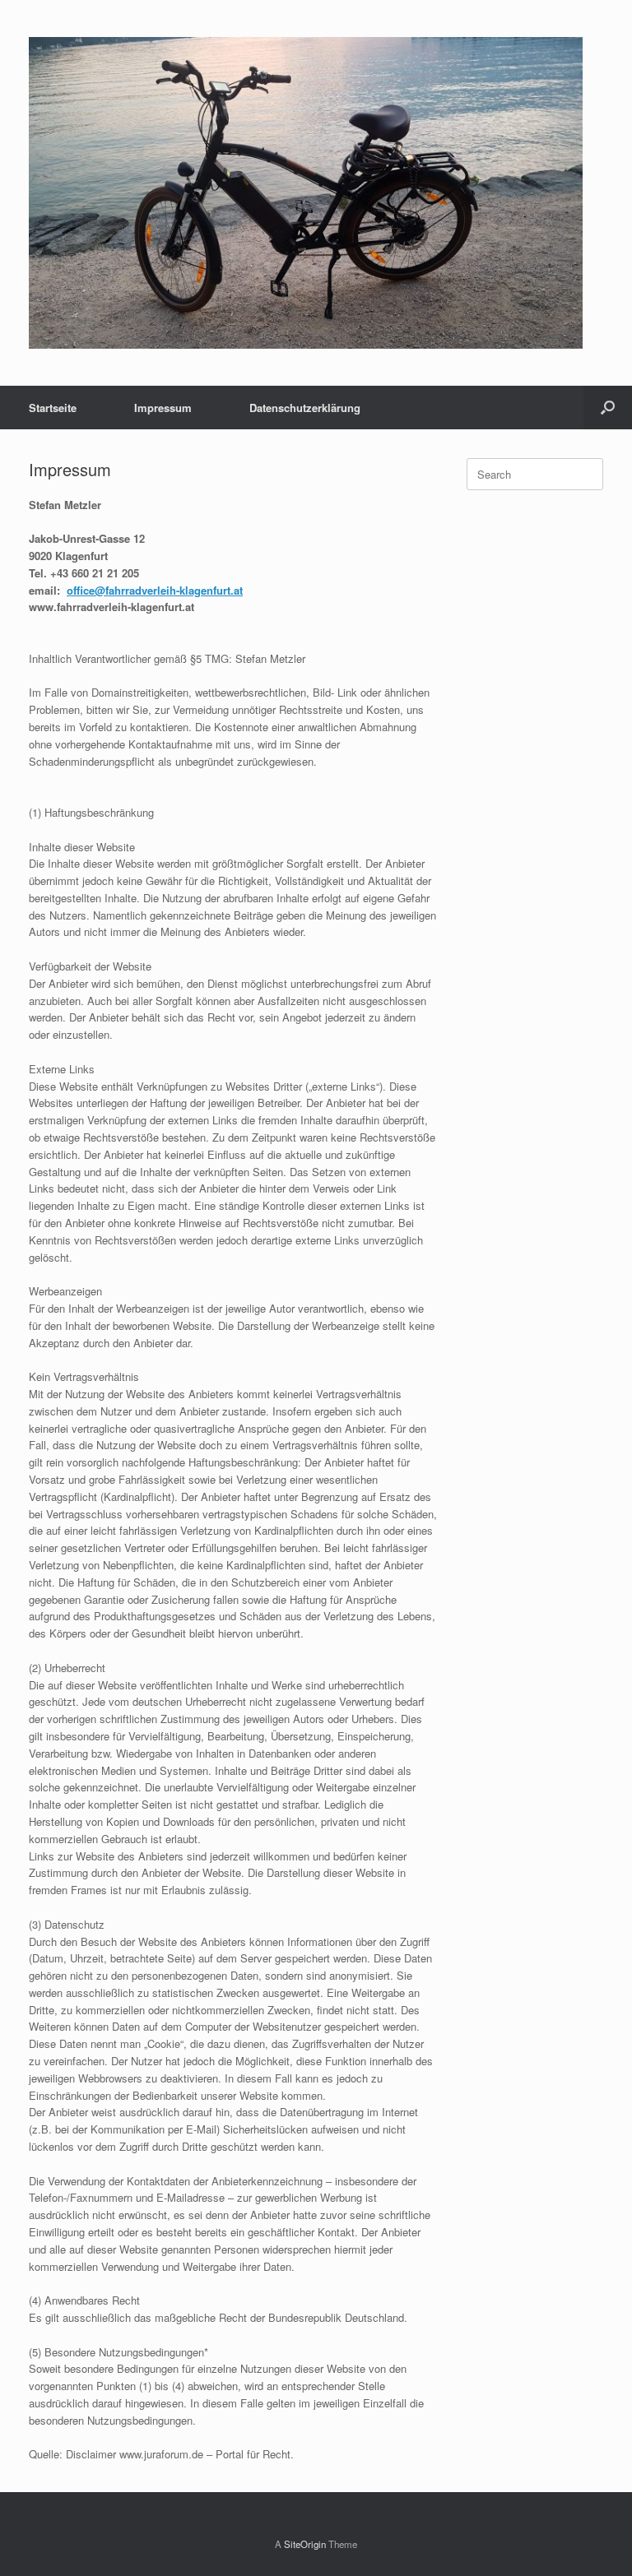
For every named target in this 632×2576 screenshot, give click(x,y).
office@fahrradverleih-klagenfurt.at (155, 590)
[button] (608, 408)
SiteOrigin (305, 2544)
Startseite (53, 408)
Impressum (163, 408)
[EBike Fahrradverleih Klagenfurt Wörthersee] (306, 193)
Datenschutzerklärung (305, 408)
